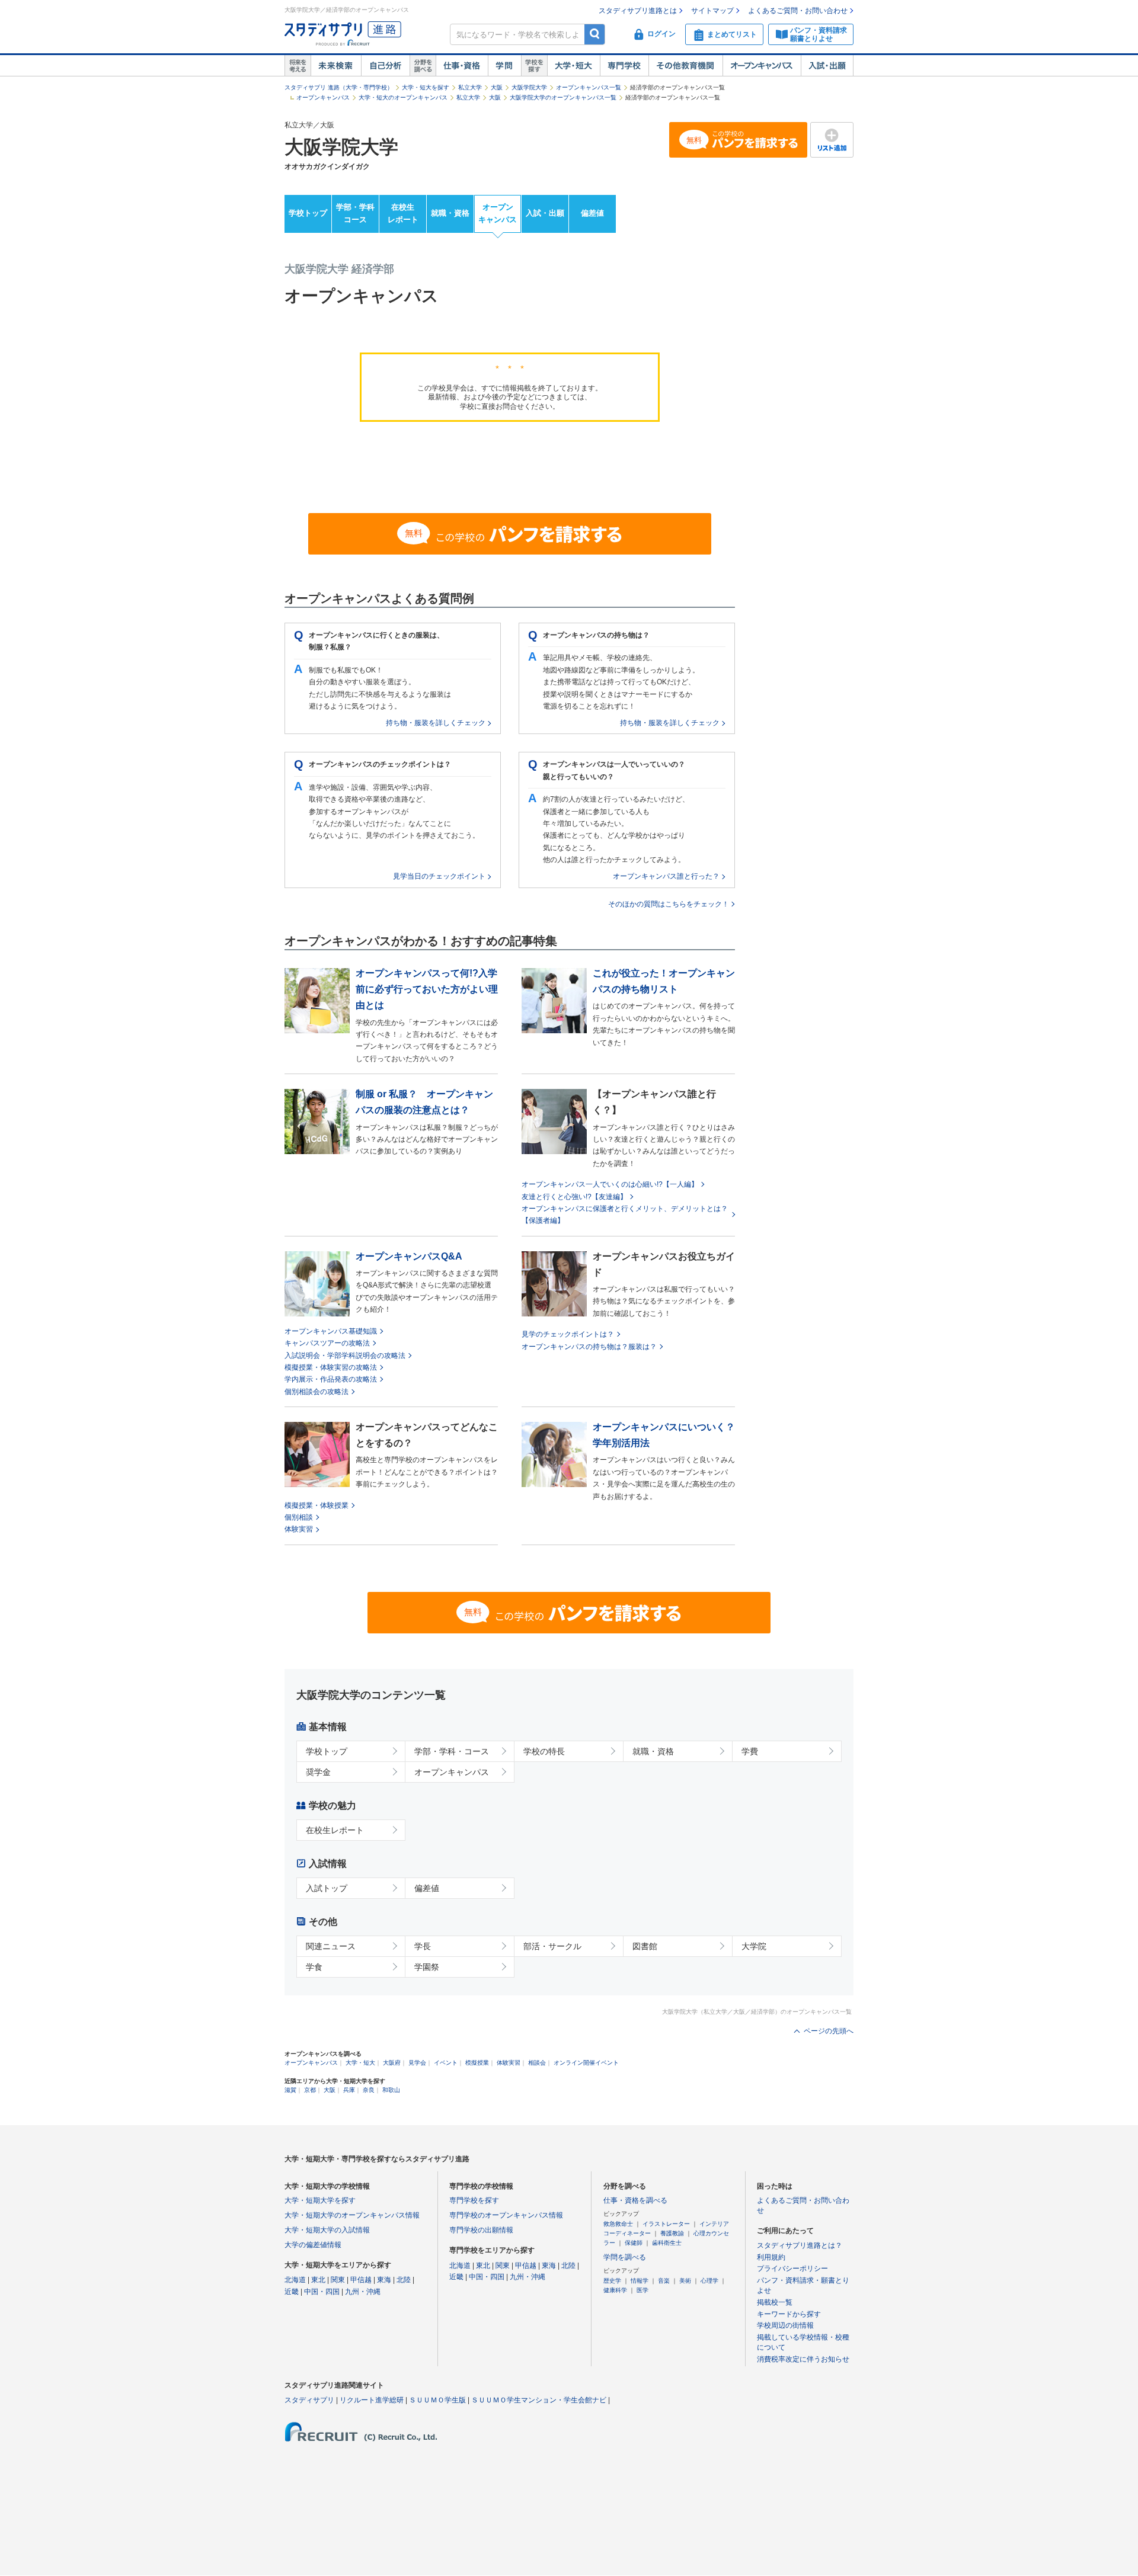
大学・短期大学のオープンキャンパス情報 (352, 2215)
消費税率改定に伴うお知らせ (803, 2359)
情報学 (640, 2281)
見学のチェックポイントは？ (568, 1334)
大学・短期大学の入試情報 (327, 2230)
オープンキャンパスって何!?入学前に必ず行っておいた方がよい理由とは (427, 989)
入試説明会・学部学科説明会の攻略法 (345, 1356)
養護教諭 (672, 2233)
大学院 (754, 1946)
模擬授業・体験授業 (317, 1505)
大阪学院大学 (529, 87)
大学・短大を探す (426, 87)
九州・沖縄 (363, 2292)
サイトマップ (712, 11)
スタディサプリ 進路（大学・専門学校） (339, 87)
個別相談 (299, 1517)
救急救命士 (618, 2224)
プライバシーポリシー (792, 2269)
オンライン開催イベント (586, 2063)
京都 (310, 2090)
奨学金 (318, 1772)
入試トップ (327, 1888)
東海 (384, 2280)
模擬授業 (477, 2063)
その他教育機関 (685, 66)
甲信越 (361, 2280)
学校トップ (308, 213)
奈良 (369, 2090)
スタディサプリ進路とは (638, 11)
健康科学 (615, 2290)
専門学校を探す (474, 2200)
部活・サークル (552, 1946)
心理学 (709, 2281)
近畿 (292, 2292)
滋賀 (290, 2090)
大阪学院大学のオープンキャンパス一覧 (563, 97)
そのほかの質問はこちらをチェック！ (669, 904)
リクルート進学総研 (372, 2400)
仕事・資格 (462, 66)
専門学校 (624, 66)
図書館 (645, 1946)
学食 (314, 1967)
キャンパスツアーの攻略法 (327, 1343)
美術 (685, 2281)
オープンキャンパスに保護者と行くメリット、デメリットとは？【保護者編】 (625, 1215)
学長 (423, 1946)
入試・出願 (827, 66)
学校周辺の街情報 (785, 2325)
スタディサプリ (309, 2400)
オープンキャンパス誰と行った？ (666, 876)
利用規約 (771, 2257)
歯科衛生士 (667, 2243)
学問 (504, 66)
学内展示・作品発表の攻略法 (331, 1379)
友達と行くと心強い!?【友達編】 (574, 1197)
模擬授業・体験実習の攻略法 (331, 1367)
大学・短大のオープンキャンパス (403, 97)
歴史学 (612, 2281)
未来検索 (336, 66)
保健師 (634, 2243)
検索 (595, 34)
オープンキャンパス (762, 66)
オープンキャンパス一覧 (589, 87)
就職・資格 (450, 213)
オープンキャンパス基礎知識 (331, 1331)
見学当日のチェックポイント (439, 876)
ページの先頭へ (829, 2031)
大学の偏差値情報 (313, 2245)
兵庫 (349, 2090)
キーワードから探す (789, 2314)
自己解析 (385, 66)
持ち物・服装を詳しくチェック (436, 723)
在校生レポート (403, 213)
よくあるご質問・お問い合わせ (798, 11)
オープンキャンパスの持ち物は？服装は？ (589, 1347)
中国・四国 (322, 2292)
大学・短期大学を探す (320, 2200)
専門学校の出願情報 (481, 2230)
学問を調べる (625, 2257)
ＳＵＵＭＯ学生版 (437, 2400)
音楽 (664, 2281)
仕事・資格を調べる (635, 2200)
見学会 (417, 2063)
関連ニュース (331, 1946)
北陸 (404, 2280)
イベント (446, 2063)
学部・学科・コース (452, 1751)
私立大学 (470, 87)
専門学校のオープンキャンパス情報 (506, 2215)
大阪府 (392, 2063)
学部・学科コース (355, 213)
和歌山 (391, 2090)
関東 (338, 2280)
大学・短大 (573, 66)
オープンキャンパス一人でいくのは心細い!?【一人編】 (610, 1184)
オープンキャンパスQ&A (409, 1256)
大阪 (497, 87)
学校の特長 (544, 1751)
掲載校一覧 (775, 2302)
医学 (642, 2290)
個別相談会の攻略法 (317, 1392)
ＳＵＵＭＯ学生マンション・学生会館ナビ (539, 2400)
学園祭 (427, 1967)
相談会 (537, 2063)
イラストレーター (666, 2224)
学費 (750, 1751)
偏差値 (592, 213)
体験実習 (299, 1529)
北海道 (295, 2280)
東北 (318, 2280)
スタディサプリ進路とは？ (800, 2245)
